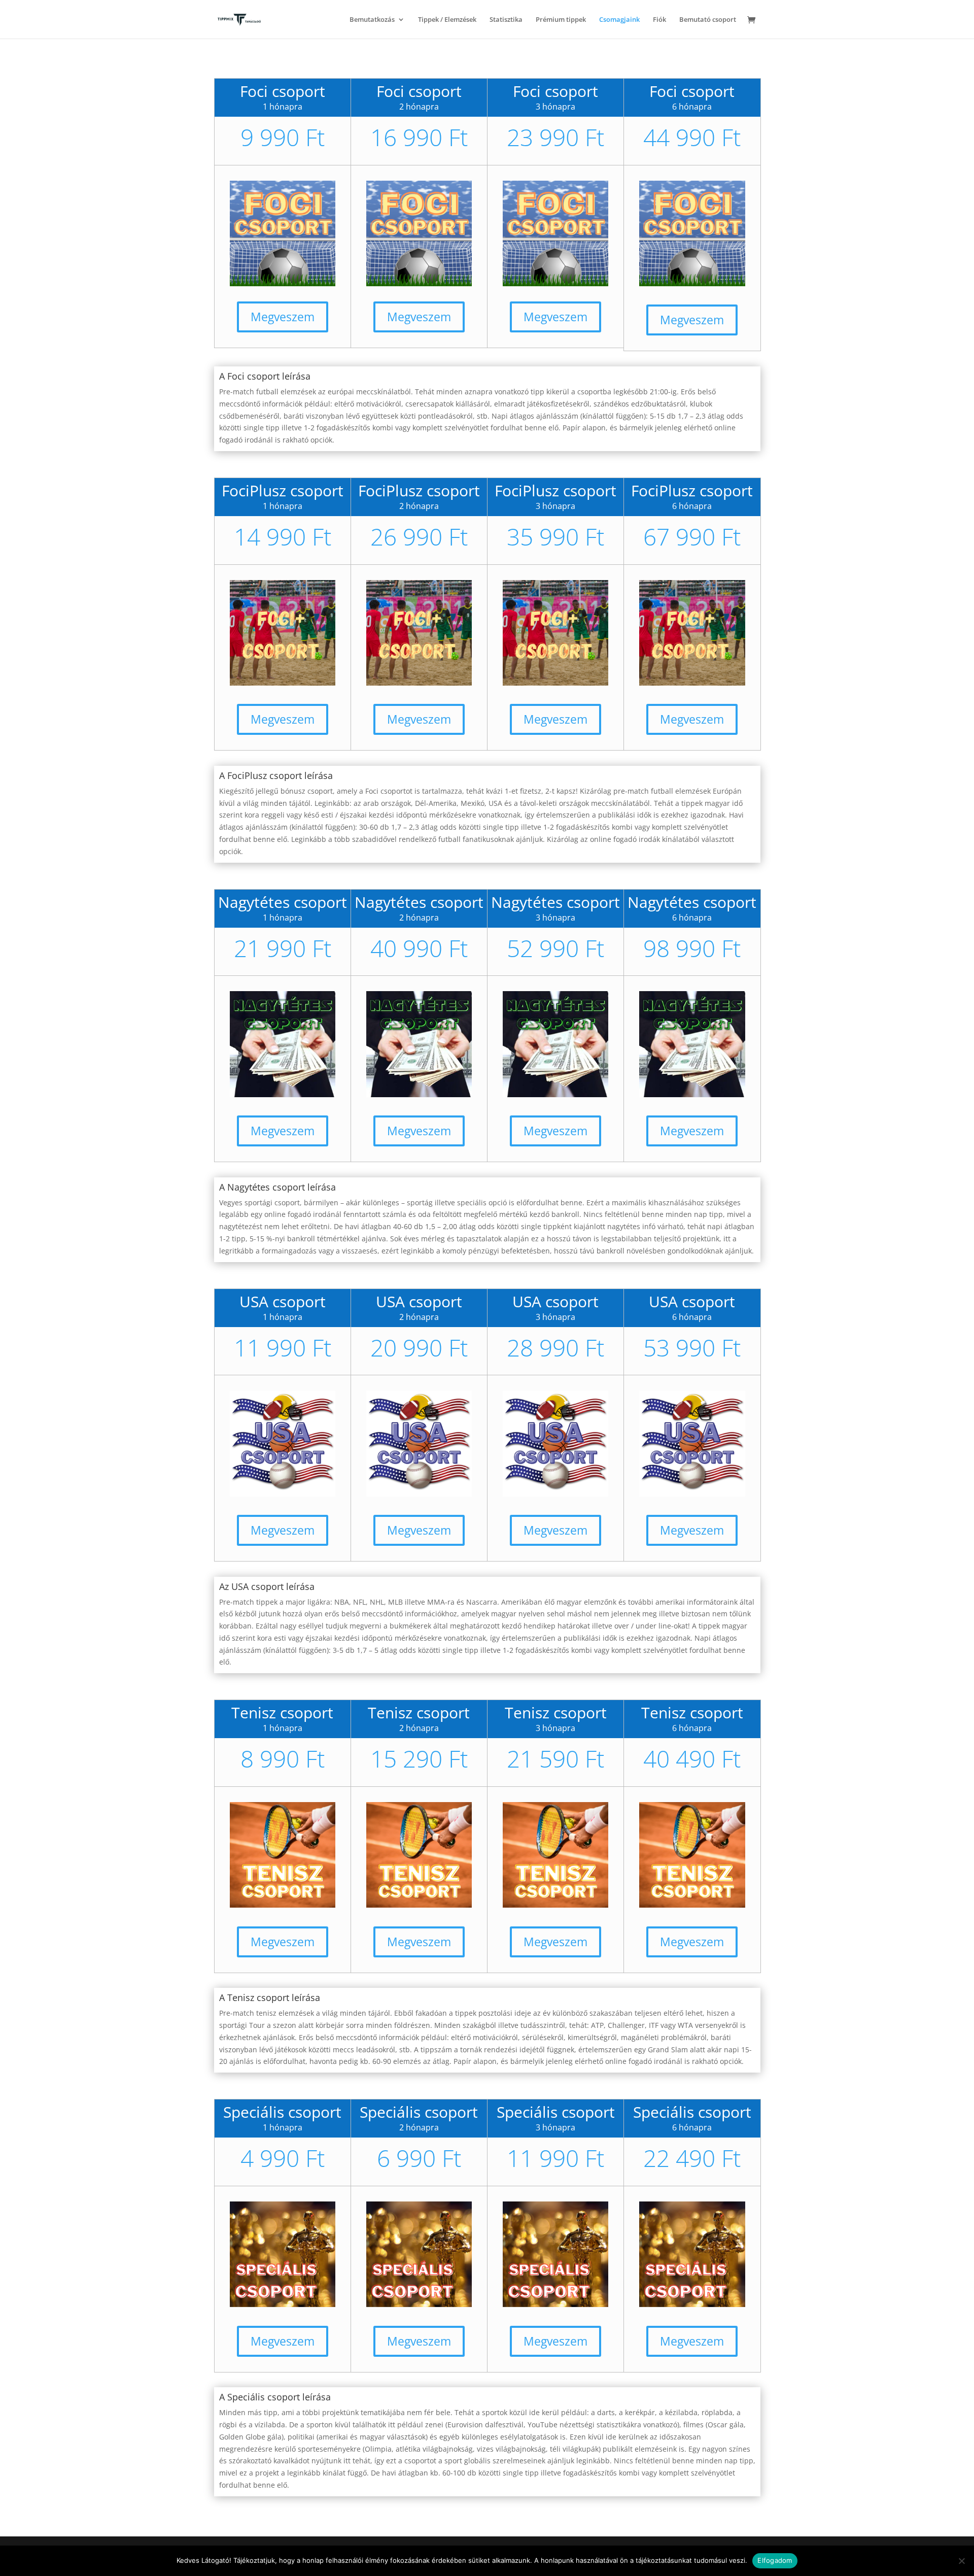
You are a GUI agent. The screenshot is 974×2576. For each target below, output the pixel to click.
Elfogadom (775, 2560)
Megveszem (283, 317)
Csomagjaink (619, 20)
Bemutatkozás (372, 20)
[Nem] (961, 2561)
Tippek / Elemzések (447, 20)
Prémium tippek (561, 20)
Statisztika (506, 20)
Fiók (659, 20)
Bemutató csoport (708, 20)
